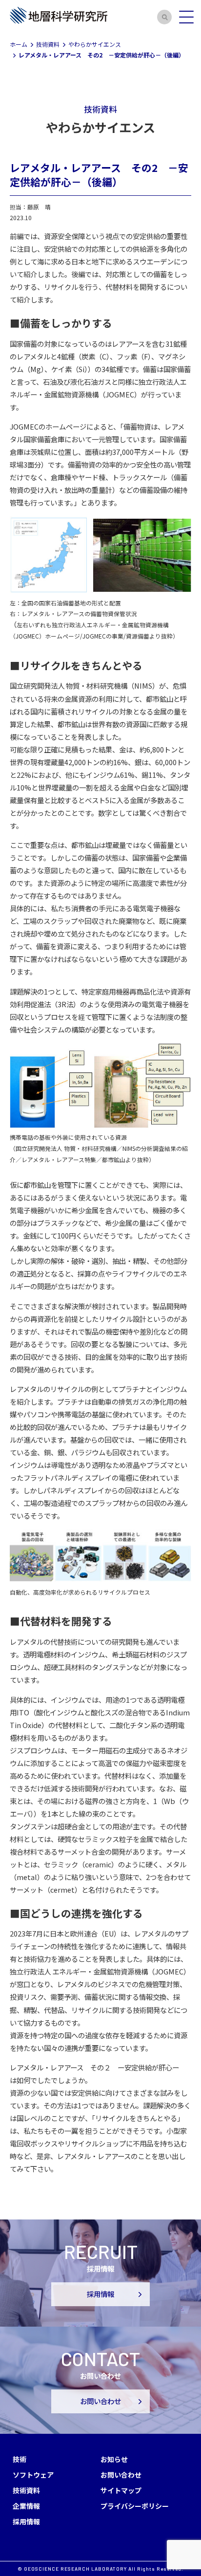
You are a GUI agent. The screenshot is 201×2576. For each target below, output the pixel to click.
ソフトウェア (33, 2475)
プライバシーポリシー (135, 2506)
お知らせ (114, 2459)
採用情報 (100, 2294)
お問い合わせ (100, 2401)
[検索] (164, 17)
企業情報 (26, 2506)
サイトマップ (121, 2490)
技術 (20, 2459)
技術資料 (26, 2490)
